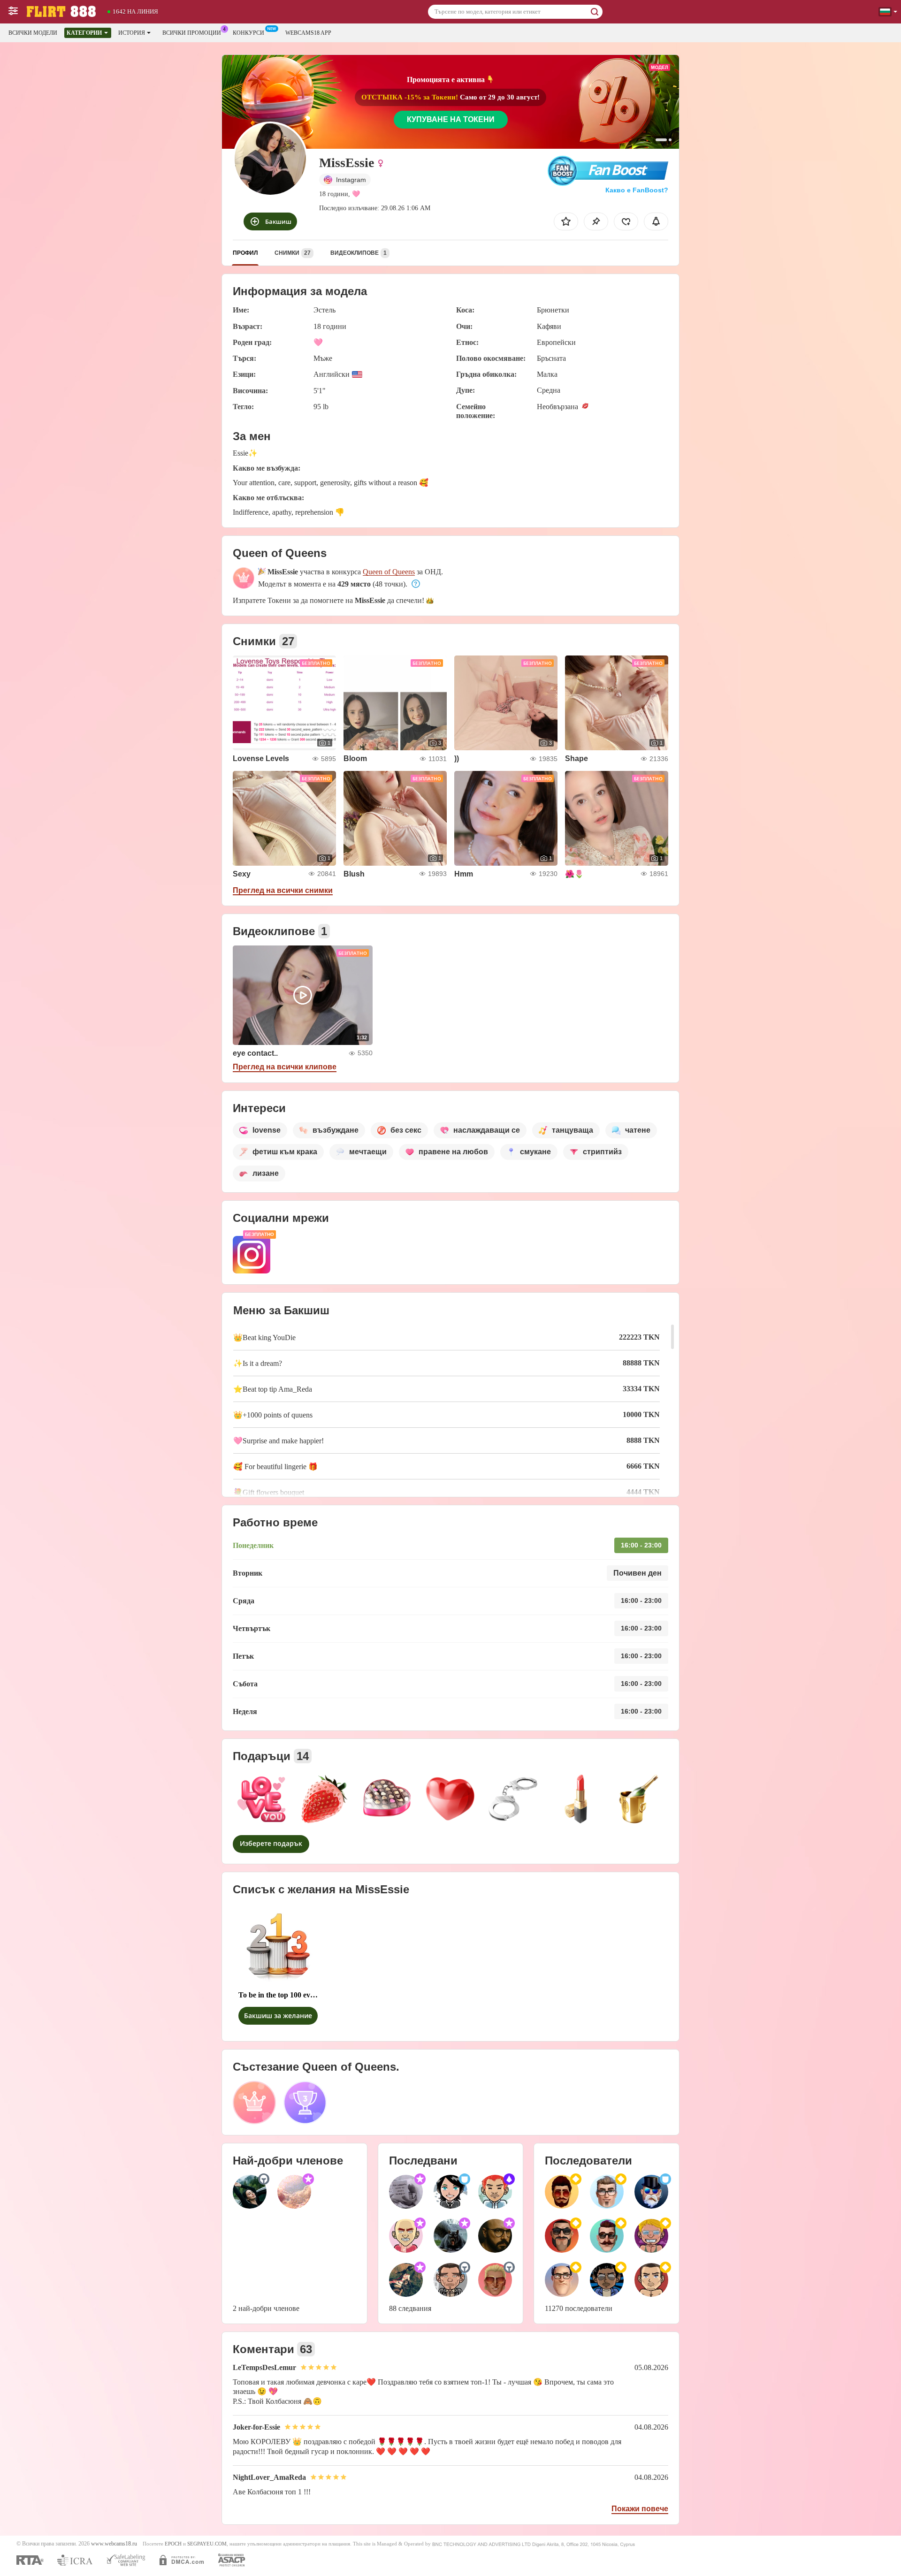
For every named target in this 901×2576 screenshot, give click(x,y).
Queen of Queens (389, 572)
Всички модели (33, 33)
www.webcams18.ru (114, 2544)
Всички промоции (192, 33)
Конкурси (248, 33)
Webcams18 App (308, 33)
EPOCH (173, 2544)
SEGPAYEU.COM (207, 2544)
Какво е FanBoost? (637, 190)
